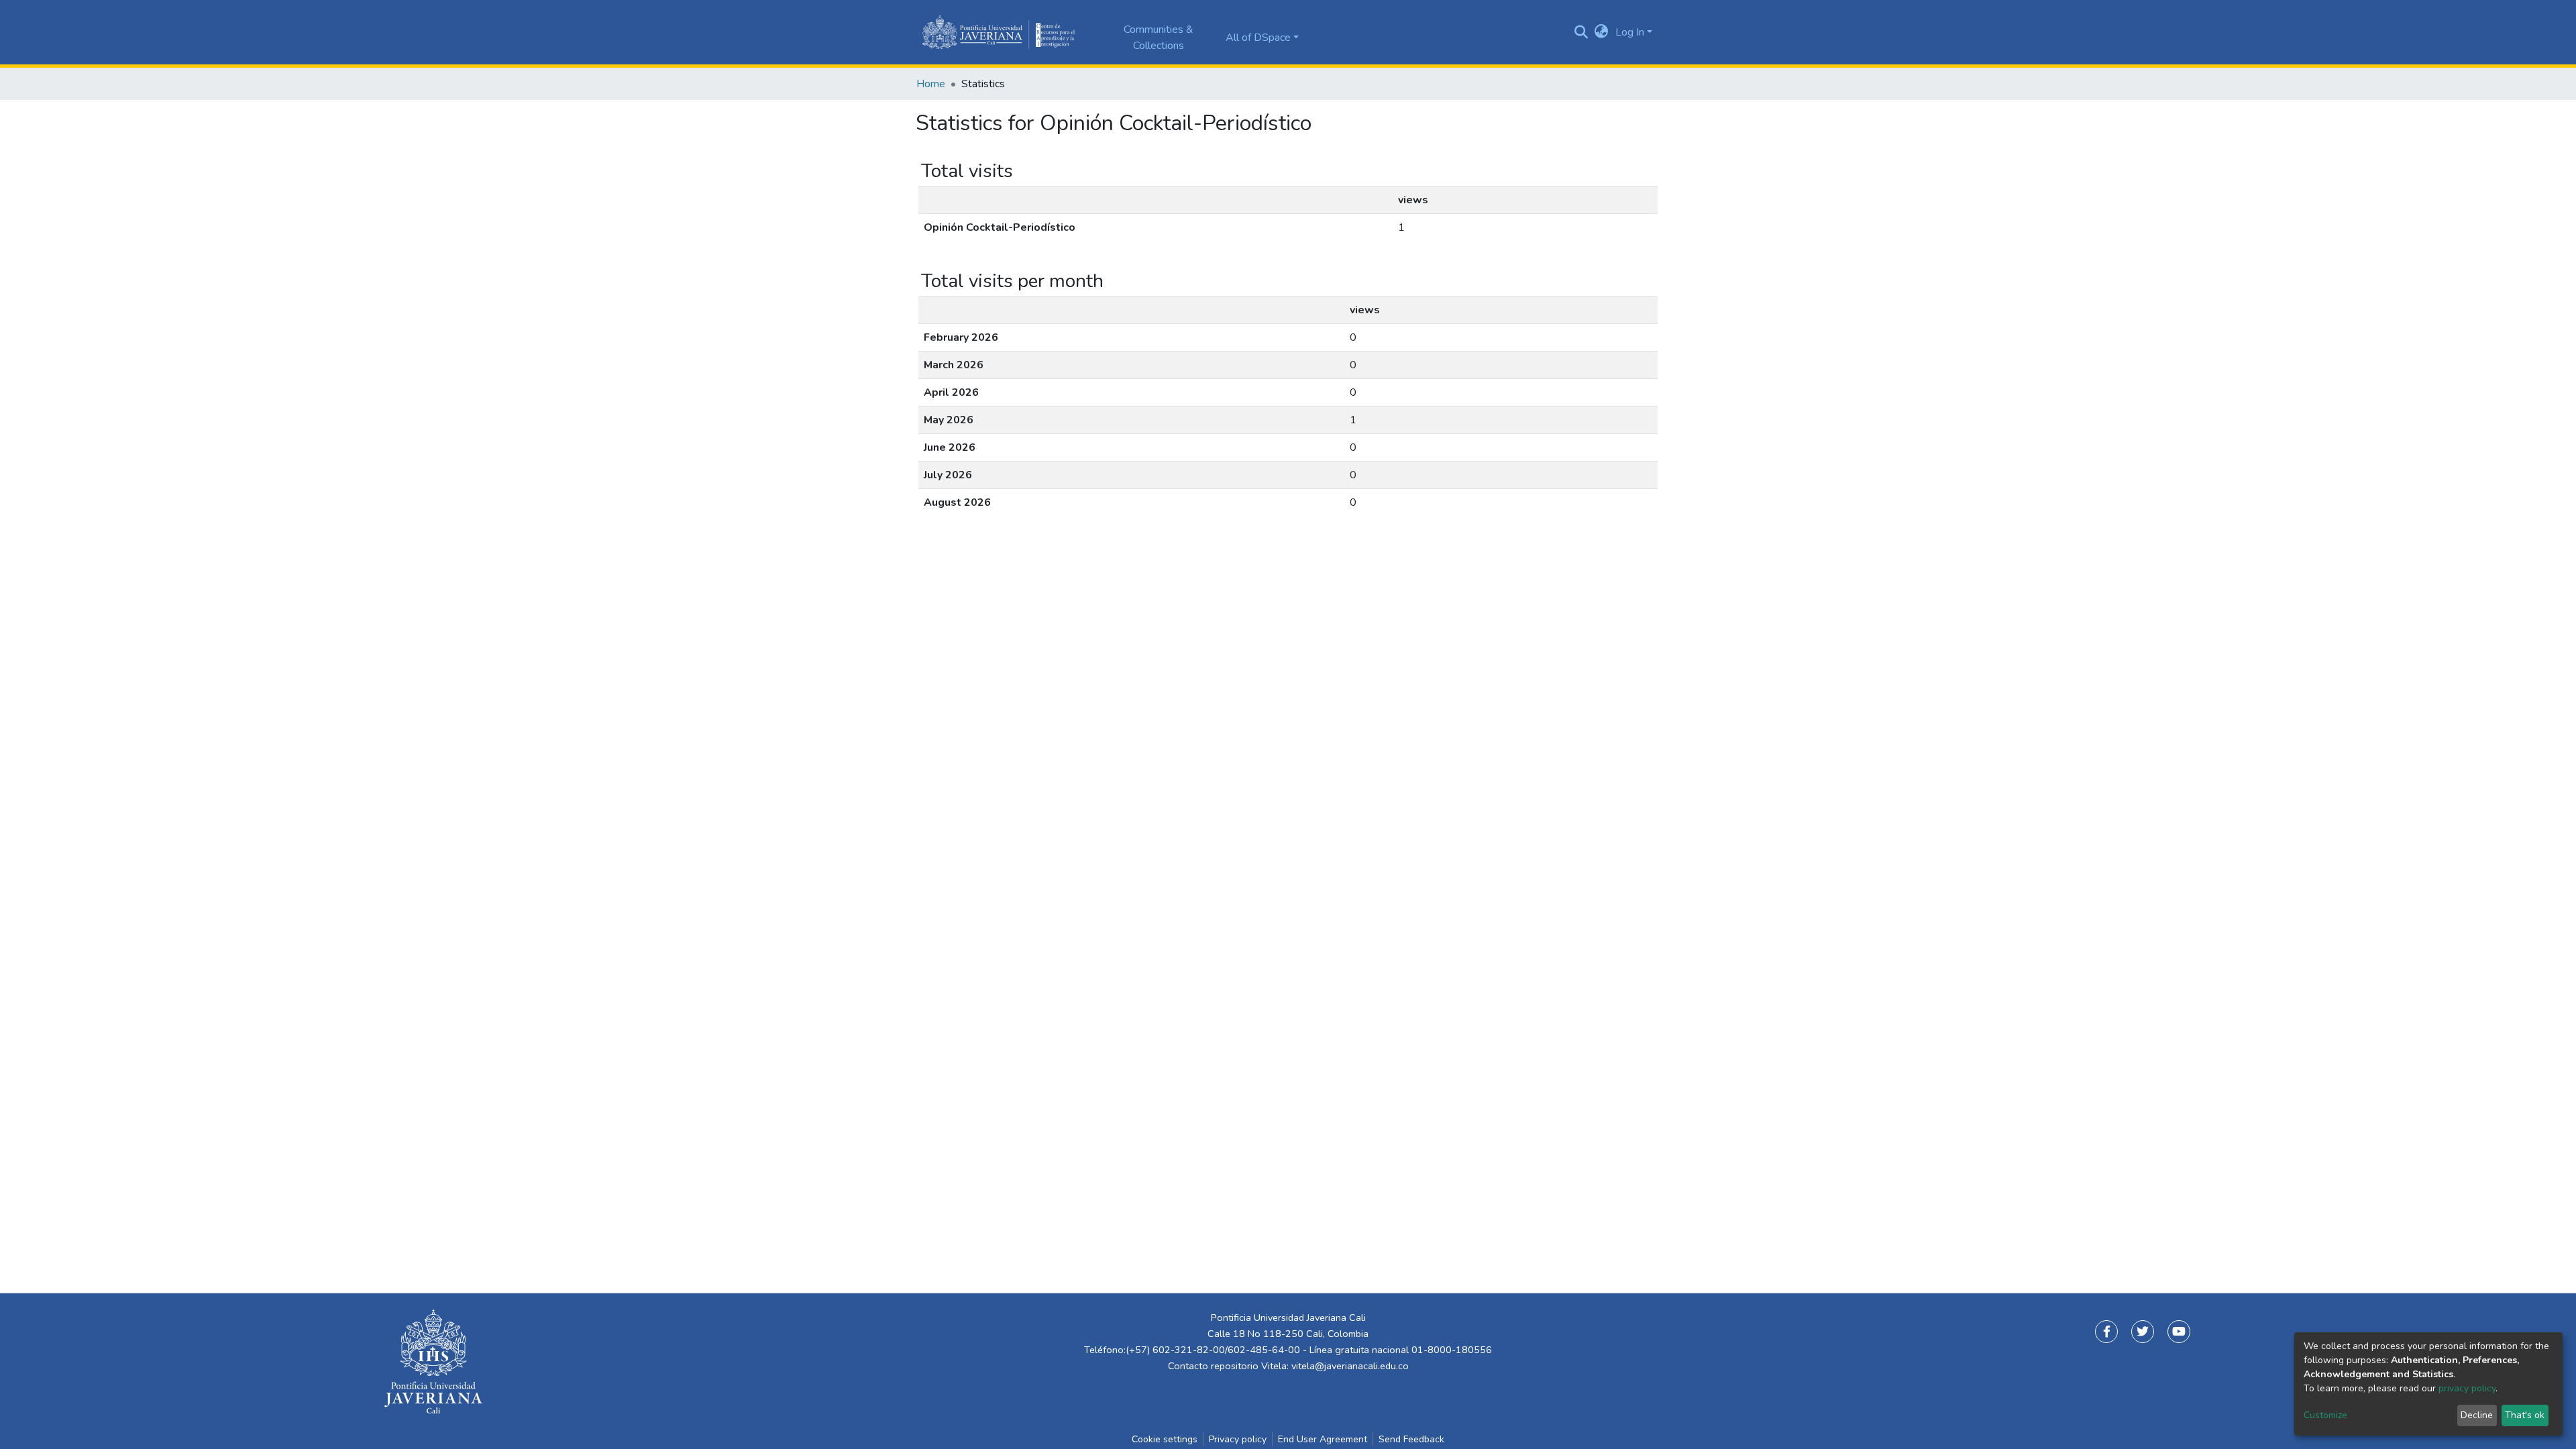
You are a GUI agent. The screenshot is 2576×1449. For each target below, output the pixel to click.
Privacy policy (1238, 1439)
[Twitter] (2143, 1332)
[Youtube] (2179, 1332)
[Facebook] (2106, 1332)
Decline (2477, 1415)
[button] (1602, 32)
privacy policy (2467, 1388)
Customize (2325, 1415)
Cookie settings (1165, 1439)
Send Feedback (1411, 1439)
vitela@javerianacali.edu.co (1350, 1366)
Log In (1630, 32)
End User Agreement (1323, 1439)
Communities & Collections (1159, 38)
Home (931, 84)
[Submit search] (1581, 32)
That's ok (2525, 1415)
